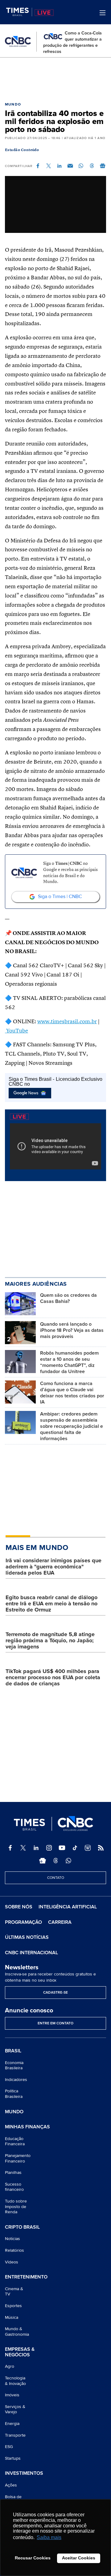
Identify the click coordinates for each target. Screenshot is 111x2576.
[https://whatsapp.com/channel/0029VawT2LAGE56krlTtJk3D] (68, 1861)
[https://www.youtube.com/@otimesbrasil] (62, 1848)
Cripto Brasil (22, 2227)
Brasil (13, 2051)
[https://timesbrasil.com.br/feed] (101, 1848)
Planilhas (13, 2173)
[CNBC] (18, 42)
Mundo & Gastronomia (17, 2332)
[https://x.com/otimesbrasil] (23, 1848)
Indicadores (16, 2080)
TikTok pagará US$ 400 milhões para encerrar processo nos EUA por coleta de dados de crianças (53, 1677)
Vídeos (12, 2262)
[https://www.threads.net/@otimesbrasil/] (55, 1861)
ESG (9, 2447)
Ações (11, 2485)
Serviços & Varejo (15, 2409)
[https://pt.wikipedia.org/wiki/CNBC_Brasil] (88, 1848)
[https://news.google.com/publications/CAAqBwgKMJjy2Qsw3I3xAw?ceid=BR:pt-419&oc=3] (43, 1861)
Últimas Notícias (27, 1937)
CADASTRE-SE (55, 1993)
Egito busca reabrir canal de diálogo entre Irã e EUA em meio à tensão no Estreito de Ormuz (51, 1604)
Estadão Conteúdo (22, 150)
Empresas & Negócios (20, 2352)
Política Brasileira (14, 2094)
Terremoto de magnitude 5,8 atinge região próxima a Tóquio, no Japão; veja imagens (50, 1640)
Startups (13, 2458)
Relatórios (14, 2250)
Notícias (12, 2239)
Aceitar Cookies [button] (79, 2558)
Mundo (13, 104)
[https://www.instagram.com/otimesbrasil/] (49, 1848)
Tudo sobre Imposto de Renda (16, 2207)
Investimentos (24, 2474)
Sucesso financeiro (14, 2187)
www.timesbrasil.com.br (67, 1022)
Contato (56, 1878)
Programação (23, 1922)
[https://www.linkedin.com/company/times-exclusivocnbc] (36, 1848)
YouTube (16, 1031)
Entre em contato (55, 2023)
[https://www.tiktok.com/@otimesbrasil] (75, 1848)
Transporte (15, 2435)
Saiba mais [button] (49, 2537)
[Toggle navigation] (103, 13)
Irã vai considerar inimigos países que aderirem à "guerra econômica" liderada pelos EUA (53, 1567)
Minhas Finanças (27, 2127)
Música (12, 2317)
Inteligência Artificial (68, 1907)
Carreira (60, 1922)
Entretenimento (26, 2277)
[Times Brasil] (19, 12)
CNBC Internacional (31, 1953)
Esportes (13, 2306)
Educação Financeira (15, 2141)
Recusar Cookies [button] (33, 2558)
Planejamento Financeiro (18, 2158)
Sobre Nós (19, 1907)
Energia (12, 2424)
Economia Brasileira (14, 2065)
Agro (10, 2366)
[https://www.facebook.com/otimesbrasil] (10, 1848)
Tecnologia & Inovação (15, 2381)
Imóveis (12, 2395)
